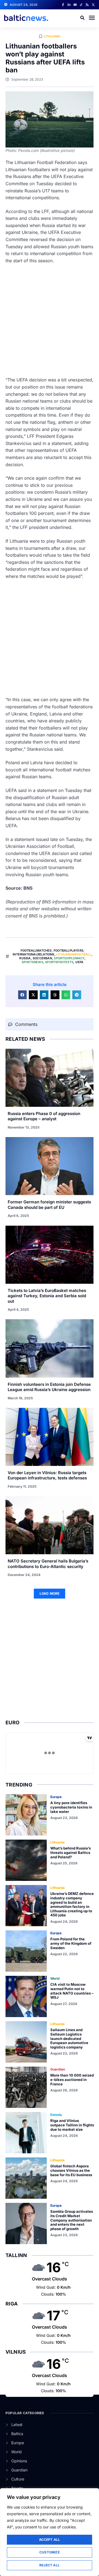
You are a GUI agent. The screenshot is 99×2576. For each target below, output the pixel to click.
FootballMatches (36, 950)
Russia (25, 958)
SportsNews (32, 962)
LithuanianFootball (74, 954)
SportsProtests (59, 962)
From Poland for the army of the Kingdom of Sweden (71, 1943)
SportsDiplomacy (69, 958)
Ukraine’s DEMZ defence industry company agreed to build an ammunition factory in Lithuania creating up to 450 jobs (72, 1904)
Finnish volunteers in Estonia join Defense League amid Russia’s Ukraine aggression (49, 1387)
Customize (50, 2552)
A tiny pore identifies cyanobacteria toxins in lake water (71, 1807)
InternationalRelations (33, 954)
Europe (56, 1797)
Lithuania (52, 36)
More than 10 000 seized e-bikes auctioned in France (72, 2079)
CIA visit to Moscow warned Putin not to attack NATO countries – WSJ (72, 1991)
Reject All (50, 2565)
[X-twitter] (93, 5)
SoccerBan (42, 958)
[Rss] (87, 5)
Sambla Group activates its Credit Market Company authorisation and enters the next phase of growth (72, 2220)
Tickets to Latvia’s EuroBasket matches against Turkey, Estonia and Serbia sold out (47, 1296)
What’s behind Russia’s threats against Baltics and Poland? (71, 1852)
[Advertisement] (50, 320)
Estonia (56, 2115)
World (55, 1978)
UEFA (79, 962)
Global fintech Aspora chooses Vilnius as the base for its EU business (71, 2170)
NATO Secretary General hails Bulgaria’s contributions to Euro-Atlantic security (48, 1564)
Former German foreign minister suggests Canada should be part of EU (49, 1205)
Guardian (58, 2069)
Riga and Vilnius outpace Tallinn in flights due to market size (72, 2125)
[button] (92, 18)
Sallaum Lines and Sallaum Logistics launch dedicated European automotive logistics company (69, 2038)
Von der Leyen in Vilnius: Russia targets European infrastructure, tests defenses (47, 1475)
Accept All (50, 2540)
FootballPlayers (68, 950)
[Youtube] (75, 5)
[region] (50, 2532)
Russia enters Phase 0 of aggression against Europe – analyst (44, 1116)
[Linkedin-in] (69, 5)
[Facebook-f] (63, 5)
